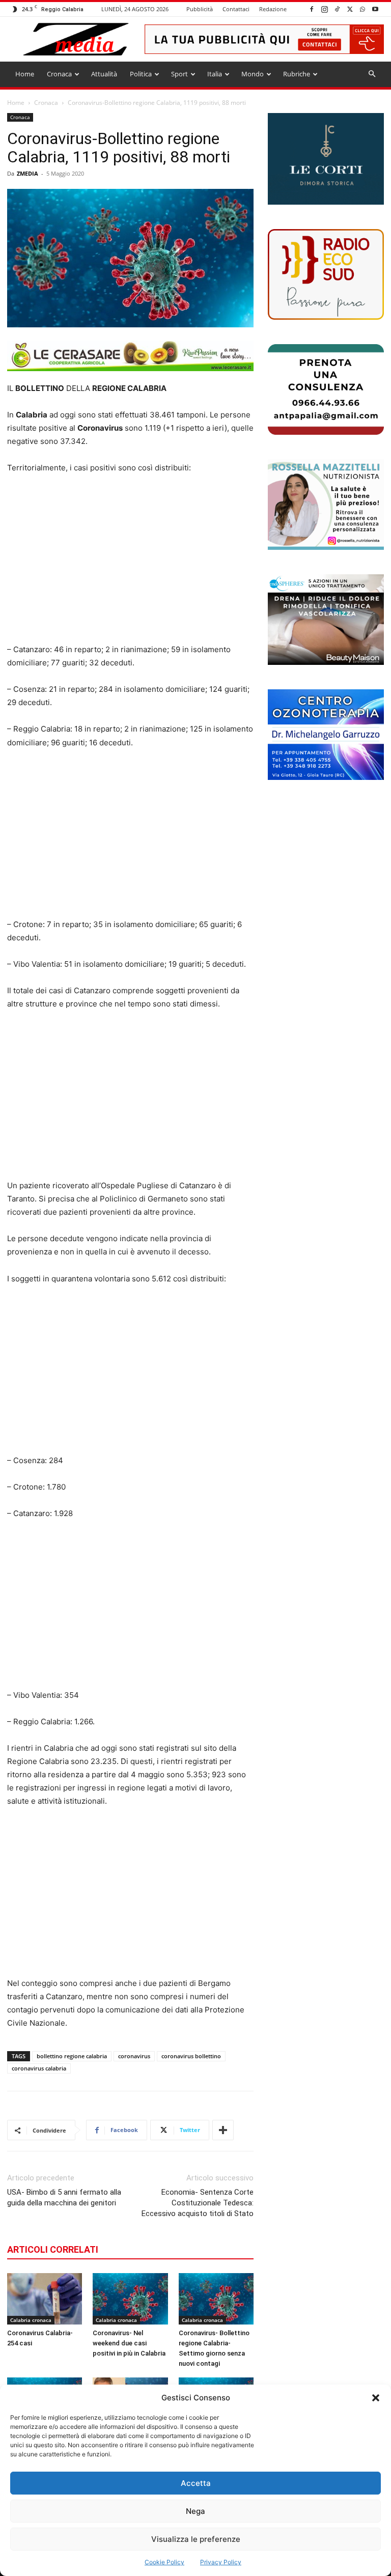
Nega (195, 2511)
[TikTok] (337, 9)
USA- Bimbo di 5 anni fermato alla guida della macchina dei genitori (64, 2197)
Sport (179, 74)
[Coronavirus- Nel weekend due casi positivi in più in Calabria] (130, 2299)
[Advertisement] (130, 559)
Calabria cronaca (31, 2320)
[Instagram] (324, 9)
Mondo (253, 74)
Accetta (196, 2483)
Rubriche (297, 74)
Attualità (104, 74)
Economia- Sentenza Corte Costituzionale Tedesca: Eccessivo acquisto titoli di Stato (198, 2203)
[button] (376, 2398)
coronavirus (134, 2056)
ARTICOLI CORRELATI (53, 2249)
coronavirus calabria (39, 2068)
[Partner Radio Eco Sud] (326, 274)
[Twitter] (350, 9)
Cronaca (59, 74)
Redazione (273, 9)
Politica (141, 74)
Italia (215, 74)
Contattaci (236, 9)
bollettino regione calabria (72, 2056)
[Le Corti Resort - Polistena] (326, 159)
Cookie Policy (164, 2562)
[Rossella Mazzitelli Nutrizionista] (326, 505)
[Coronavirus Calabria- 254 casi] (45, 2299)
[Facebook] (312, 9)
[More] (223, 2130)
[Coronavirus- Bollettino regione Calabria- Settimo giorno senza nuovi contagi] (216, 2299)
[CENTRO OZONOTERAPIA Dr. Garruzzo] (326, 735)
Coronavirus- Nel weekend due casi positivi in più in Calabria (129, 2343)
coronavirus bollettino (191, 2056)
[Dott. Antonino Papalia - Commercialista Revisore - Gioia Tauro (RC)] (326, 389)
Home (25, 74)
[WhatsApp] (362, 9)
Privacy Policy (221, 2562)
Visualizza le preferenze (196, 2539)
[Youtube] (375, 9)
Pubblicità (200, 9)
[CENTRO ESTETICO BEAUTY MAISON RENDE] (326, 620)
